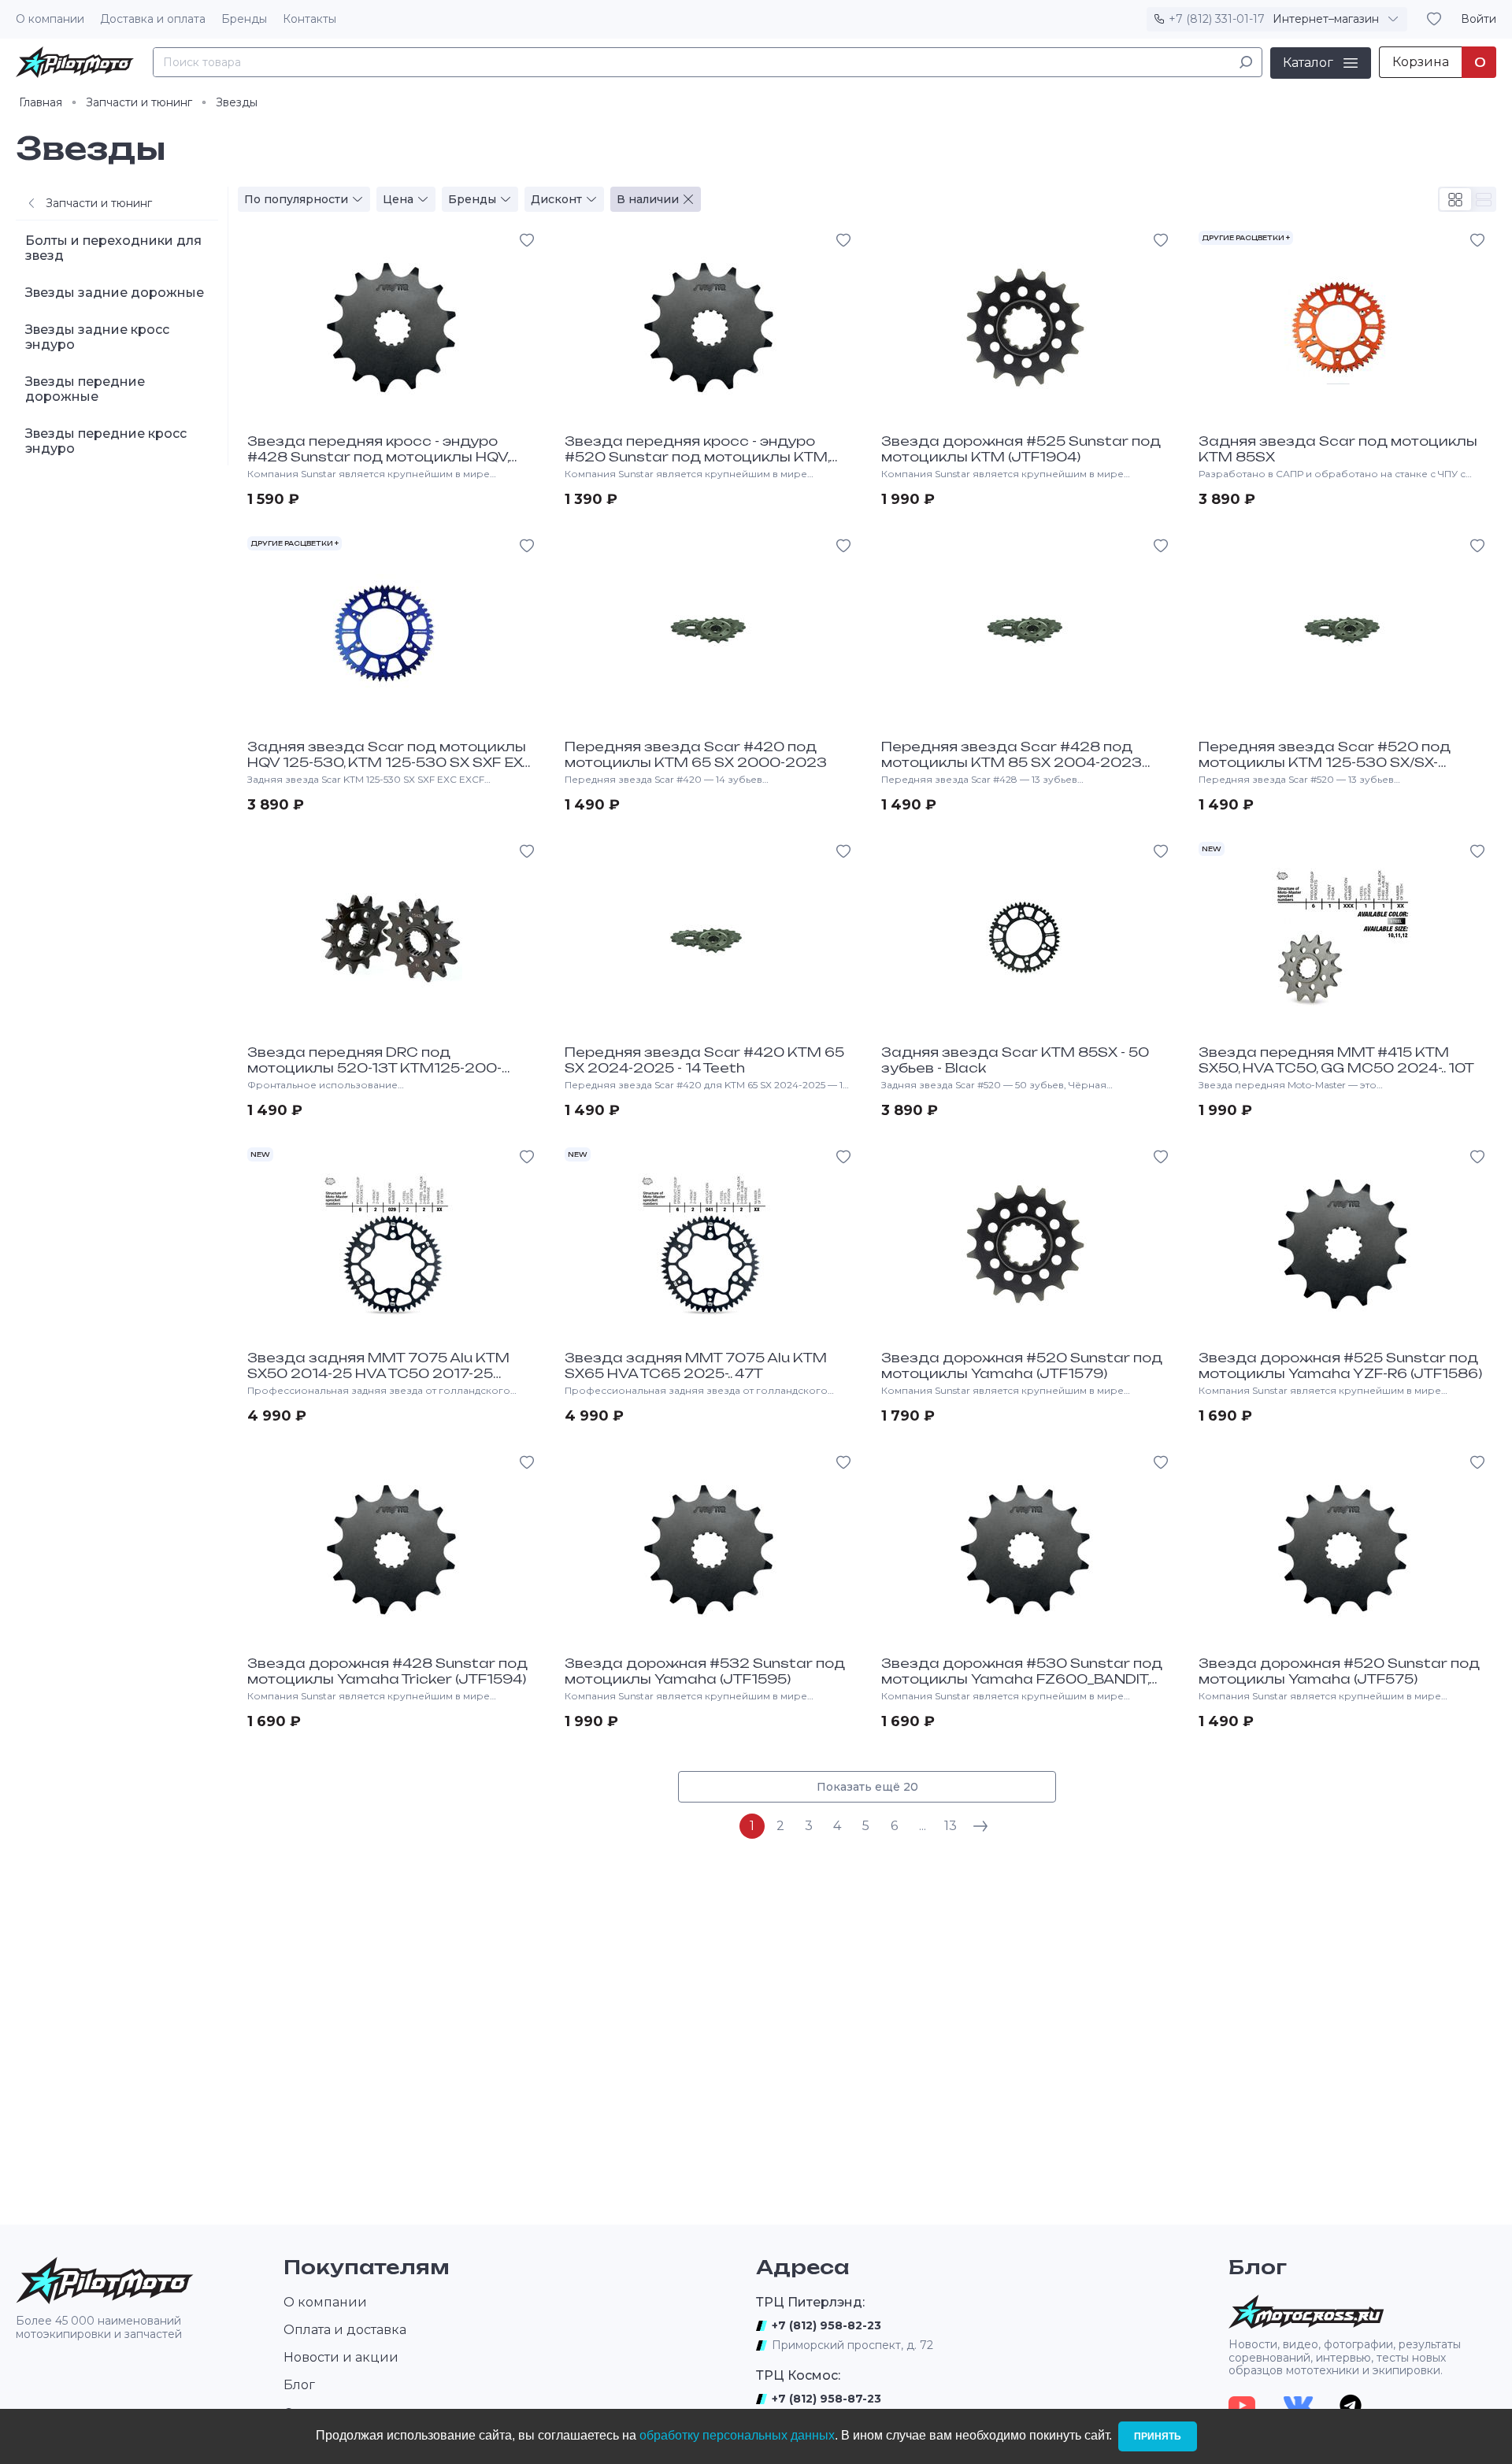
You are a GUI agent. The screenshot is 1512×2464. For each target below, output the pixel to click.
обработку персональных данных (737, 2435)
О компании (50, 19)
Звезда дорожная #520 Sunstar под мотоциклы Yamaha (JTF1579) (1022, 1365)
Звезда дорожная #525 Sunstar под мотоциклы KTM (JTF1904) (1021, 449)
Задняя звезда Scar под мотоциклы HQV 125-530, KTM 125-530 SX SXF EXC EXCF (391, 762)
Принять (1158, 2436)
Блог (299, 2385)
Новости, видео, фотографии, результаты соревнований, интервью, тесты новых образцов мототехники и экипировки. (1345, 2358)
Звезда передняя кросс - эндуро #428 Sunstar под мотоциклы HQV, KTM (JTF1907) (378, 457)
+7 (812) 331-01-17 (1217, 19)
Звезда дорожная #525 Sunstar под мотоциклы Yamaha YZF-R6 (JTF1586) (1340, 1365)
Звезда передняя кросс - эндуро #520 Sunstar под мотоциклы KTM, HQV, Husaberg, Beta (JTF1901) (697, 457)
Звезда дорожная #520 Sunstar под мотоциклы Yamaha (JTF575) (1339, 1671)
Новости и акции (341, 2357)
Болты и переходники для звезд (113, 248)
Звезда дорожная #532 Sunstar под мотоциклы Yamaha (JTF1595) (705, 1671)
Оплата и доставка (345, 2330)
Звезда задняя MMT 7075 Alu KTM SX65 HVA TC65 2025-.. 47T (696, 1365)
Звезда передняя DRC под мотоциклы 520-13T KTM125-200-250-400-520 (374, 1068)
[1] (1246, 62)
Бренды (244, 19)
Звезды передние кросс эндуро (106, 441)
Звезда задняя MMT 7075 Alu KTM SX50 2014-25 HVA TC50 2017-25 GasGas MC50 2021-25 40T (378, 1373)
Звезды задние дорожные (115, 293)
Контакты (309, 19)
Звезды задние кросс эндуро (97, 337)
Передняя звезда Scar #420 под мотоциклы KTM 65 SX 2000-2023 (696, 754)
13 (951, 1826)
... (923, 1826)
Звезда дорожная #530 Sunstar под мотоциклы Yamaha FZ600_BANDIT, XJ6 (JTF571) (1022, 1679)
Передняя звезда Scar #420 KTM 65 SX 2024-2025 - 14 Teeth (704, 1060)
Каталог (1308, 62)
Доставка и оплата (153, 19)
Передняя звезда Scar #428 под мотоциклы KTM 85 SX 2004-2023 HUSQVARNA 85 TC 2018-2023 (1012, 762)
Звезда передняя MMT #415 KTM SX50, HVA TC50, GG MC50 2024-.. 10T (1336, 1060)
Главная (41, 102)
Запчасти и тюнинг (139, 102)
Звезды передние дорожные (85, 389)
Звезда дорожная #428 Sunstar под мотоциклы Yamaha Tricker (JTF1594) (387, 1671)
